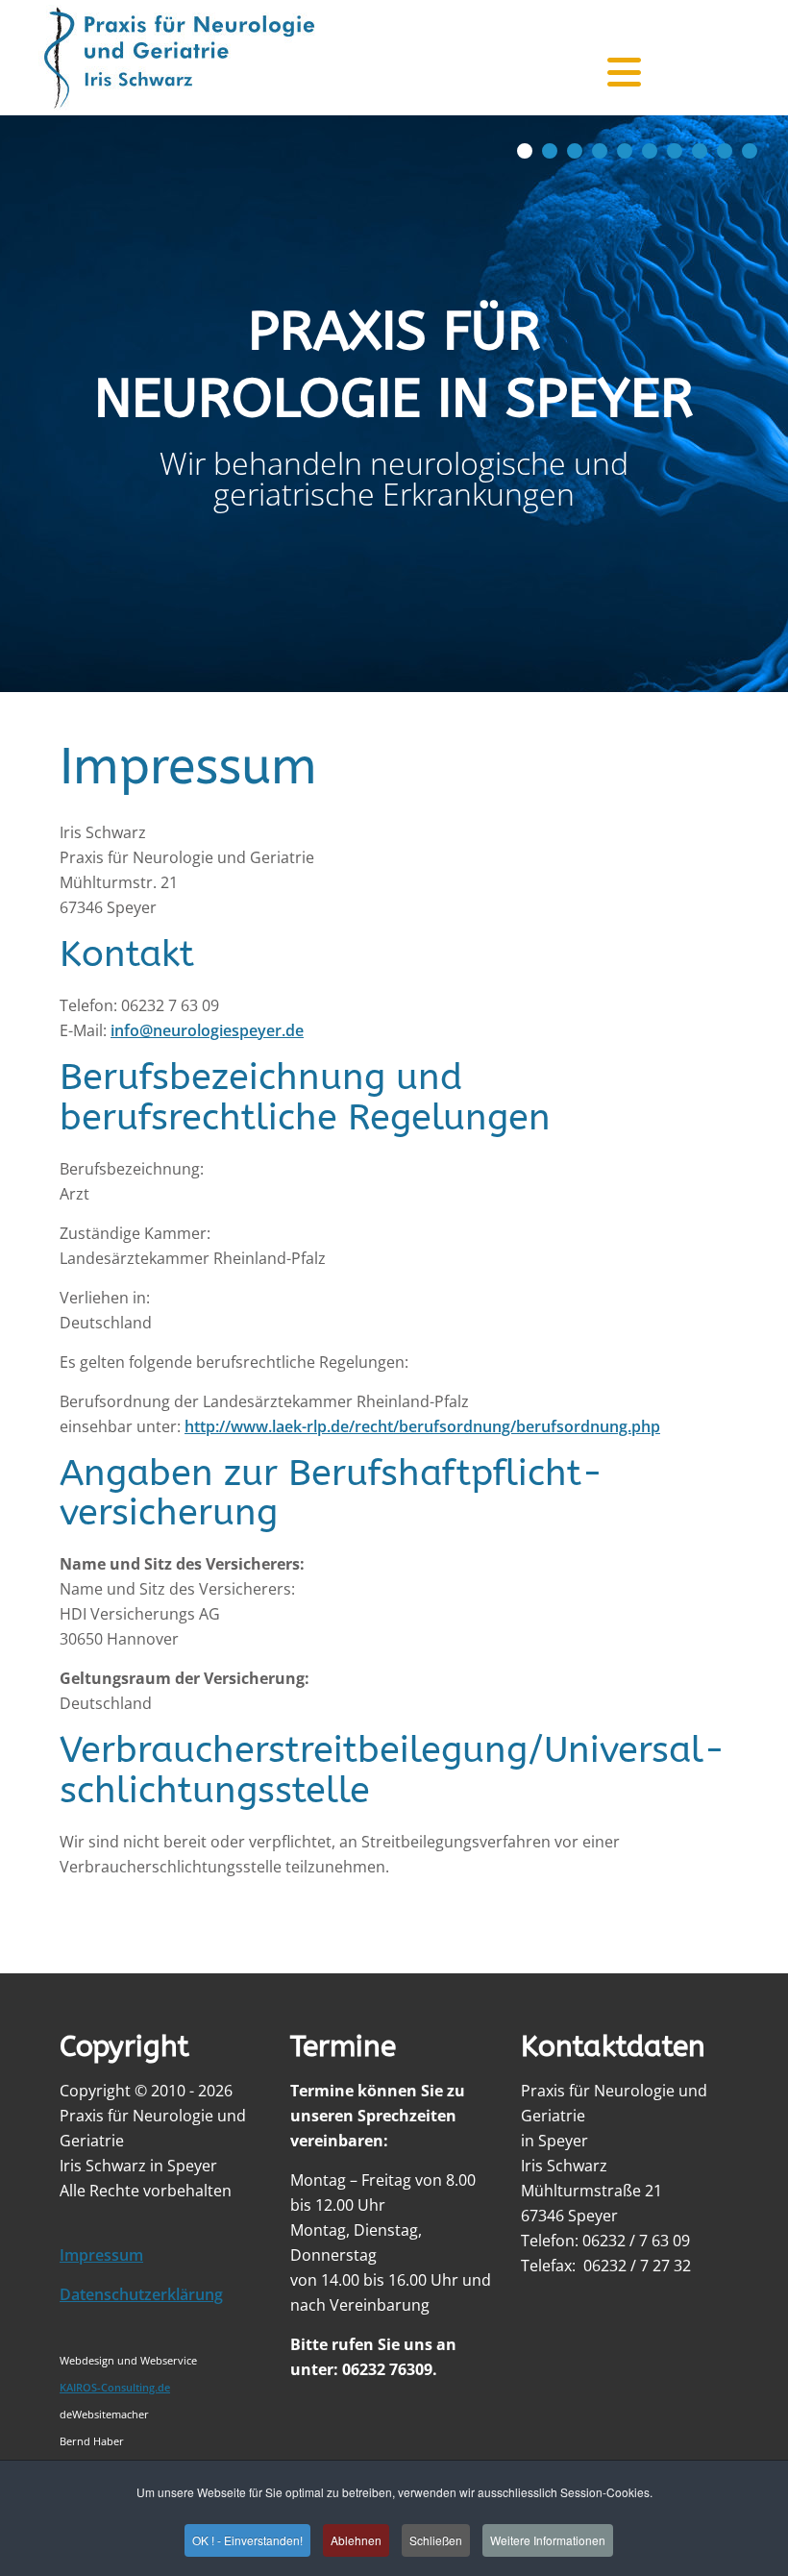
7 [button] (675, 151)
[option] (394, 404)
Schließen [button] (436, 2540)
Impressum (101, 2255)
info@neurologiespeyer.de (207, 1030)
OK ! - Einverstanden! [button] (247, 2540)
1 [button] (525, 151)
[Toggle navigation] (616, 58)
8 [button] (700, 151)
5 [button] (625, 151)
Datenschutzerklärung (141, 2294)
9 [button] (725, 151)
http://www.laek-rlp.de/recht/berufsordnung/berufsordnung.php (422, 1426)
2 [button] (550, 151)
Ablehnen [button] (356, 2540)
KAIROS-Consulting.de (115, 2388)
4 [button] (600, 151)
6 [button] (650, 151)
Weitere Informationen (548, 2540)
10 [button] (750, 151)
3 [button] (575, 151)
